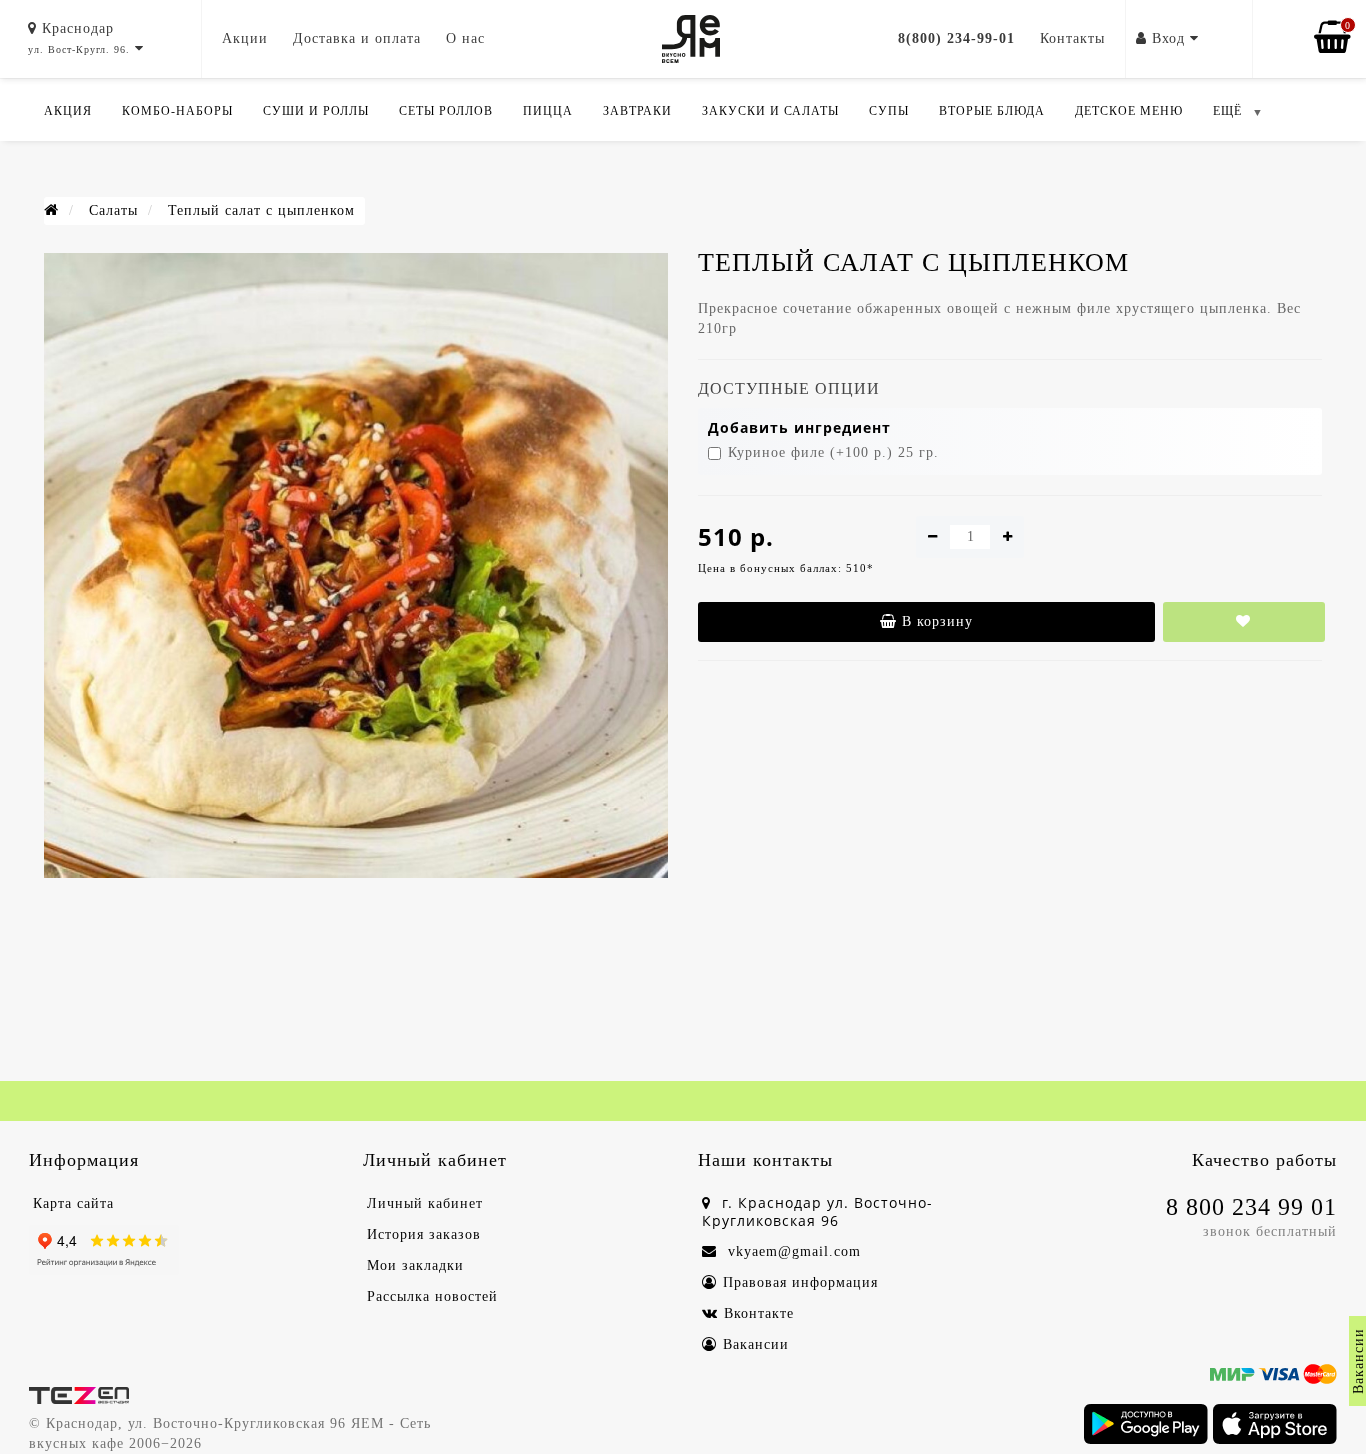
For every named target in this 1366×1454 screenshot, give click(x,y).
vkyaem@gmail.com (792, 1251)
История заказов (424, 1234)
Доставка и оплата (357, 38)
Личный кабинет (425, 1203)
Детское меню (1129, 111)
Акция (68, 111)
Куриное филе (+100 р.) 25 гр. (833, 452)
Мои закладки (415, 1265)
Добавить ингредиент (799, 427)
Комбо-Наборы (177, 111)
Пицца (548, 111)
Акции (245, 38)
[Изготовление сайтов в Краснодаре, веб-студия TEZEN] (79, 1393)
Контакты (1072, 38)
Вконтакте (759, 1313)
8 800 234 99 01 (1251, 1207)
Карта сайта (73, 1203)
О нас (465, 38)
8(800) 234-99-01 (956, 38)
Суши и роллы (316, 111)
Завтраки (637, 111)
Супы (889, 111)
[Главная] (51, 210)
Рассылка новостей (432, 1296)
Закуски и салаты (770, 111)
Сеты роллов (446, 111)
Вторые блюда (992, 111)
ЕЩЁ (1227, 111)
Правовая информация (800, 1282)
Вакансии (756, 1344)
